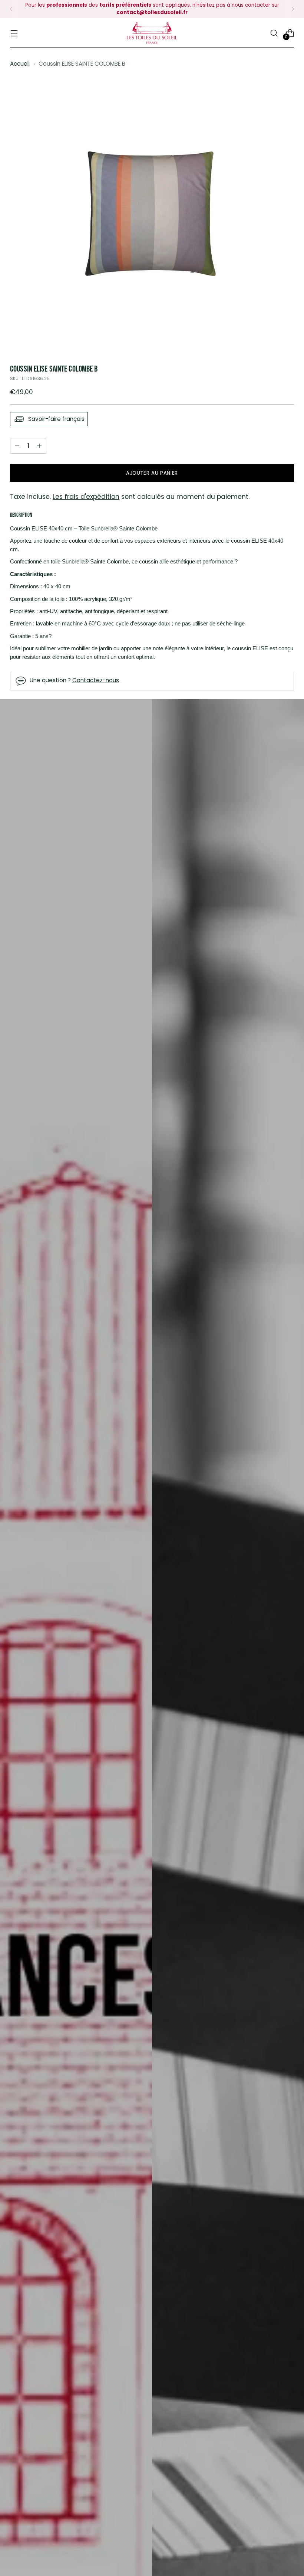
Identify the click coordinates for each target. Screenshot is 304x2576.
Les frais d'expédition (86, 497)
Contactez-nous (96, 680)
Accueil (20, 64)
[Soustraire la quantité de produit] (39, 446)
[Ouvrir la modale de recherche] (274, 33)
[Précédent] (11, 9)
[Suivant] (293, 9)
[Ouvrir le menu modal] (14, 33)
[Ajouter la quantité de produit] (17, 446)
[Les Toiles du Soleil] (152, 33)
